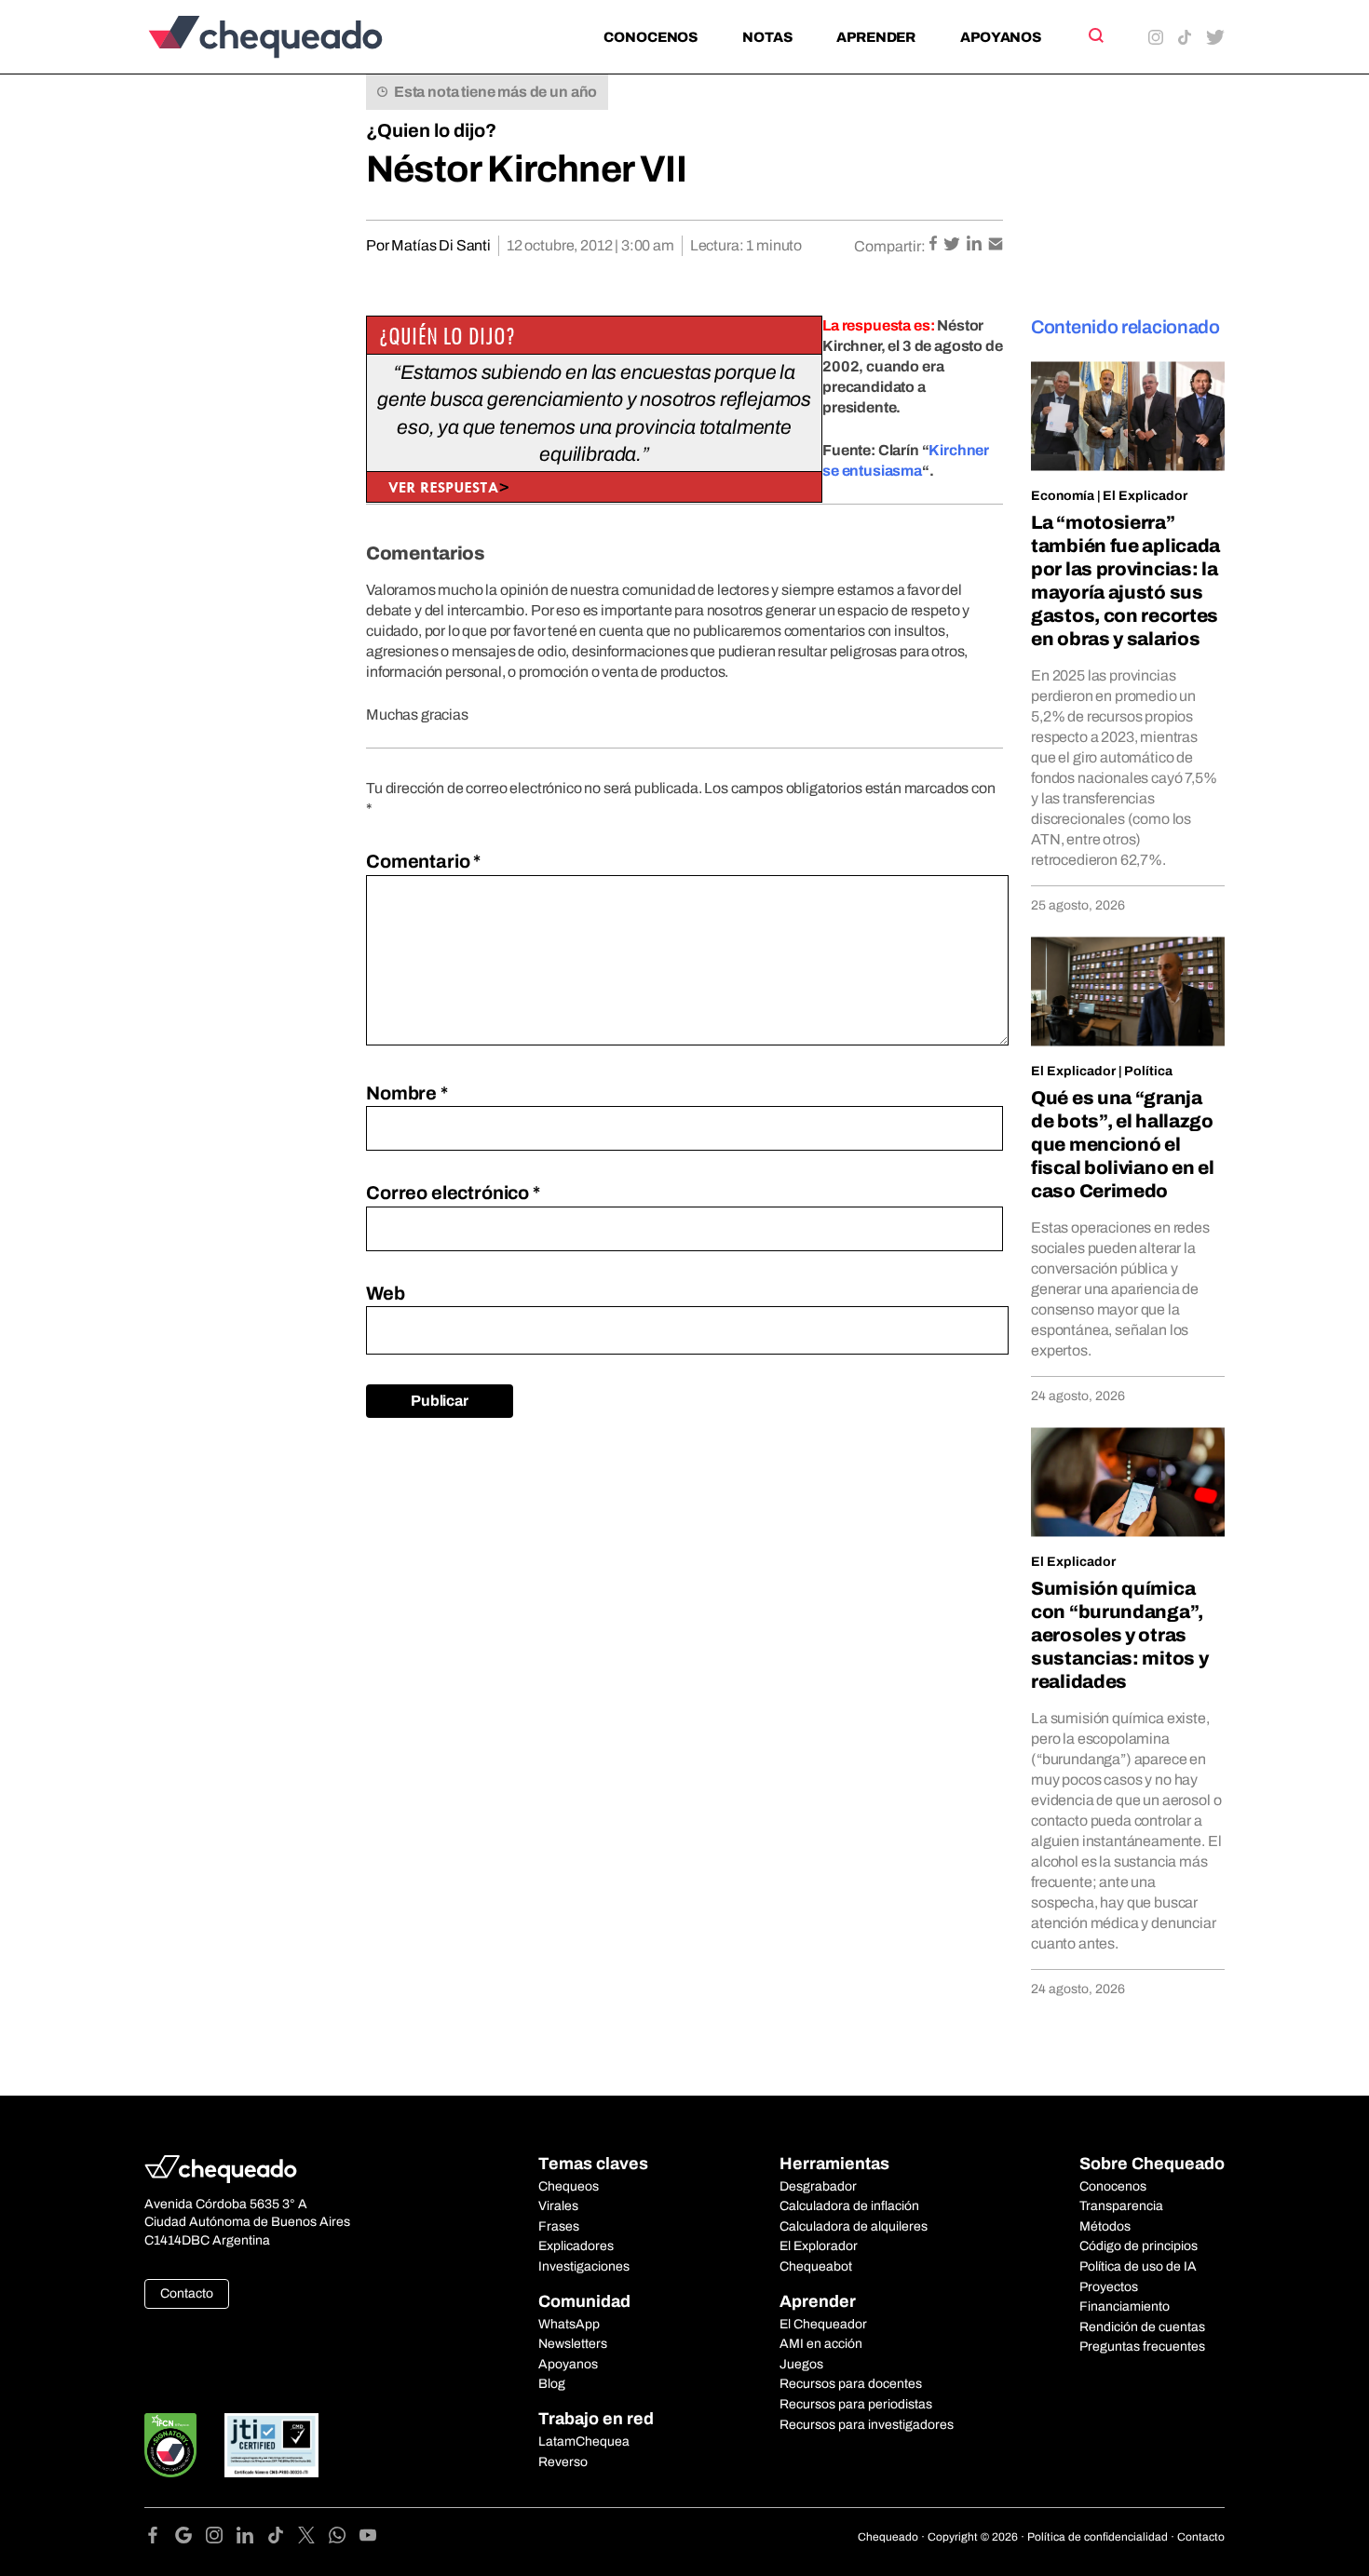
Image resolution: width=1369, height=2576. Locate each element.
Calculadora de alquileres (854, 2226)
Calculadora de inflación (849, 2206)
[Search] (1095, 35)
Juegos (801, 2364)
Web (386, 1293)
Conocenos (651, 37)
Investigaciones (584, 2266)
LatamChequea (584, 2441)
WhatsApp (569, 2324)
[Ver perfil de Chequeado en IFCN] (170, 2445)
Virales (558, 2206)
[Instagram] (221, 2538)
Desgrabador (818, 2186)
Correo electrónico (453, 1193)
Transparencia (1121, 2206)
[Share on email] (996, 245)
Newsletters (573, 2344)
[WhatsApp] (344, 2538)
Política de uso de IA (1138, 2266)
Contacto (187, 2293)
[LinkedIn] (252, 2538)
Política (1148, 1071)
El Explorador (819, 2246)
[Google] (190, 2538)
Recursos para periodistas (856, 2404)
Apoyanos (1001, 37)
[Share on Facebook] (935, 245)
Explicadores (576, 2246)
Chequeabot (816, 2266)
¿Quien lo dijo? (431, 130)
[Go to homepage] (297, 37)
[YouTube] (368, 2538)
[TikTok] (283, 2538)
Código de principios (1139, 2246)
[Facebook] (160, 2538)
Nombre (407, 1093)
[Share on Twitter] (953, 245)
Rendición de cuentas (1142, 2327)
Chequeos (569, 2186)
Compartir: (890, 246)
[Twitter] (313, 2538)
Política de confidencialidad (1098, 2537)
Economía (1063, 496)
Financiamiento (1125, 2306)
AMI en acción (821, 2344)
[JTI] (272, 2445)
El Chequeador (823, 2324)
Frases (559, 2226)
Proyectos (1109, 2287)
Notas (767, 37)
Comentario (423, 861)
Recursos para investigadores (867, 2425)
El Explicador (1145, 496)
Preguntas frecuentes (1142, 2347)
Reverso (563, 2462)
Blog (552, 2384)
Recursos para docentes (851, 2384)
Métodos (1105, 2226)
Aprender (876, 37)
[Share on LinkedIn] (976, 245)
